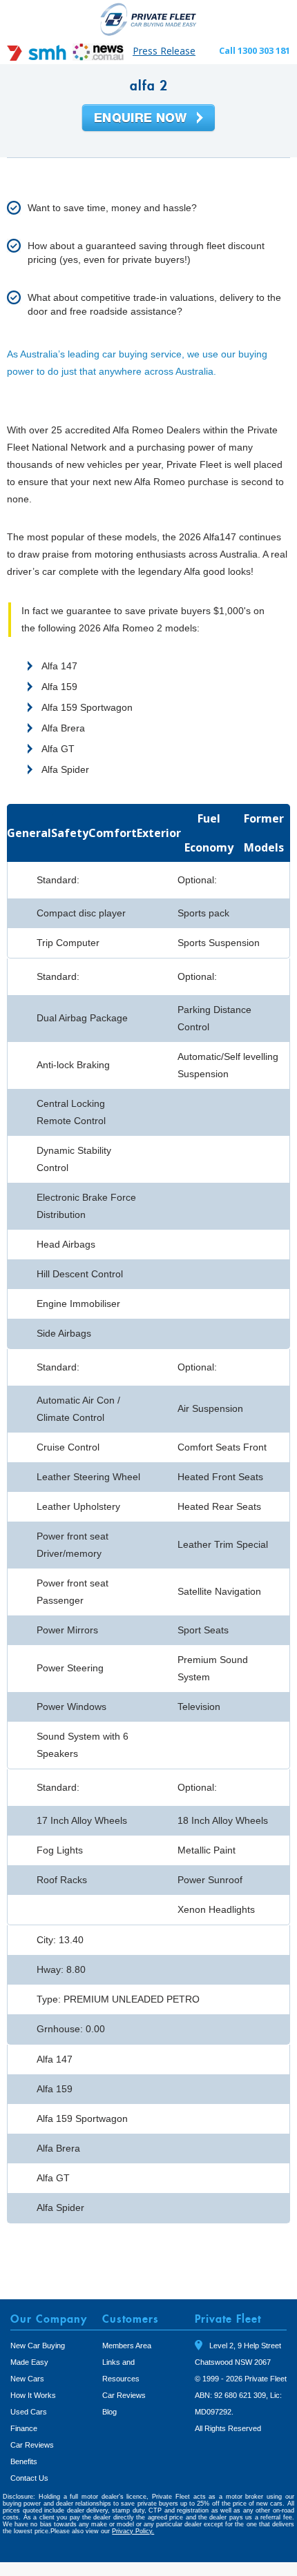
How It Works (33, 2395)
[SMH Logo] (38, 57)
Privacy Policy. (133, 2531)
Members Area (127, 2346)
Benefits (24, 2461)
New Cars (27, 2379)
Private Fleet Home (148, 19)
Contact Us (29, 2478)
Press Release (164, 51)
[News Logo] (98, 57)
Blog (109, 2412)
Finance (24, 2428)
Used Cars (29, 2412)
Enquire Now (148, 119)
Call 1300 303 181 (255, 50)
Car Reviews (32, 2445)
